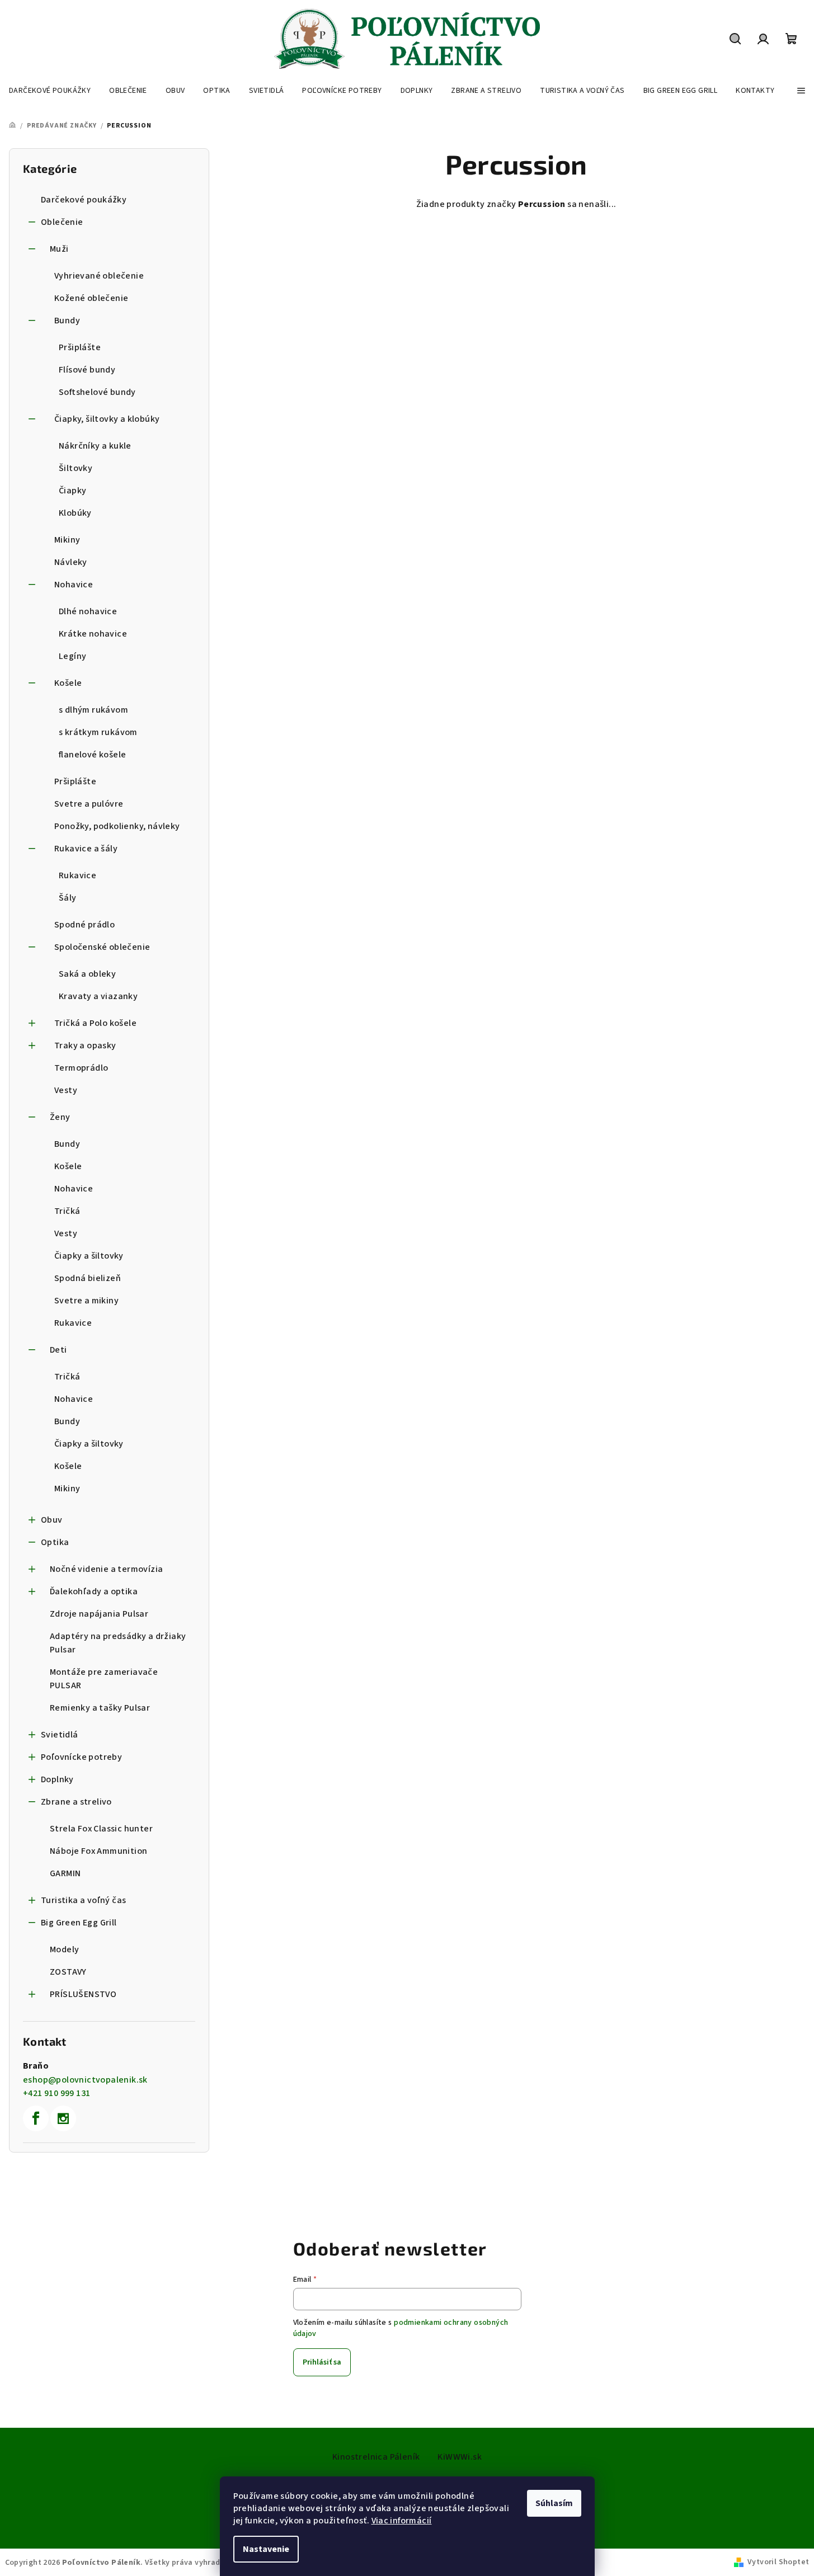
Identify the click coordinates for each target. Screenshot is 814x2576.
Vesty (66, 1090)
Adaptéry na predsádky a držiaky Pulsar (118, 1643)
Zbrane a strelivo (76, 1802)
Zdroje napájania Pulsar (99, 1614)
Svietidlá (60, 1735)
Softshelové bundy (97, 392)
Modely (64, 1949)
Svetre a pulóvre (89, 804)
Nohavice (74, 585)
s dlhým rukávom (93, 710)
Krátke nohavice (93, 634)
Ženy (60, 1117)
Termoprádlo (81, 1068)
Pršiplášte (80, 347)
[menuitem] (50, 91)
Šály (68, 898)
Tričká (67, 1211)
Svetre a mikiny (86, 1301)
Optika (55, 1542)
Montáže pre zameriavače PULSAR (104, 1679)
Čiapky (72, 491)
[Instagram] (63, 2118)
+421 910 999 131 (57, 2093)
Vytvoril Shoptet (778, 2562)
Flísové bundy (87, 370)
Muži (59, 249)
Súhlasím (554, 2503)
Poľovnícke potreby (81, 1757)
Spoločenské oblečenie (102, 947)
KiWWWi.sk (460, 2457)
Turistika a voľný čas (83, 1900)
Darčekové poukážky (84, 200)
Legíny (72, 656)
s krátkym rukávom (98, 732)
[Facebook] (36, 2118)
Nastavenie (266, 2549)
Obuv (52, 1520)
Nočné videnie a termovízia (106, 1569)
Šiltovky (76, 468)
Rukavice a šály (86, 849)
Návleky (71, 562)
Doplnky (57, 1779)
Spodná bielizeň (88, 1278)
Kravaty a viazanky (98, 996)
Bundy (67, 321)
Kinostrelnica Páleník (376, 2457)
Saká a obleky (87, 974)
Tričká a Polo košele (95, 1023)
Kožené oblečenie (91, 298)
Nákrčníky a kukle (95, 446)
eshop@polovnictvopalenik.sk (85, 2080)
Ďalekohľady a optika (94, 1591)
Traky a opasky (85, 1046)
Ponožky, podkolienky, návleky (117, 826)
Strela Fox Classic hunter (101, 1829)
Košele (68, 683)
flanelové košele (92, 755)
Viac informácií (402, 2521)
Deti (58, 1350)
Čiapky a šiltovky (89, 1256)
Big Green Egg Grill (79, 1923)
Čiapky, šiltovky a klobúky (107, 419)
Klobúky (75, 513)
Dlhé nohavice (88, 611)
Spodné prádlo (84, 925)
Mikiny (67, 540)
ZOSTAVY (68, 1972)
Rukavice (77, 875)
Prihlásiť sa (322, 2362)
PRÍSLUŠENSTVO (83, 1994)
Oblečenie (62, 222)
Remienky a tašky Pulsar (100, 1708)
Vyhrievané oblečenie (99, 276)
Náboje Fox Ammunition (98, 1851)
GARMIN (65, 1873)
